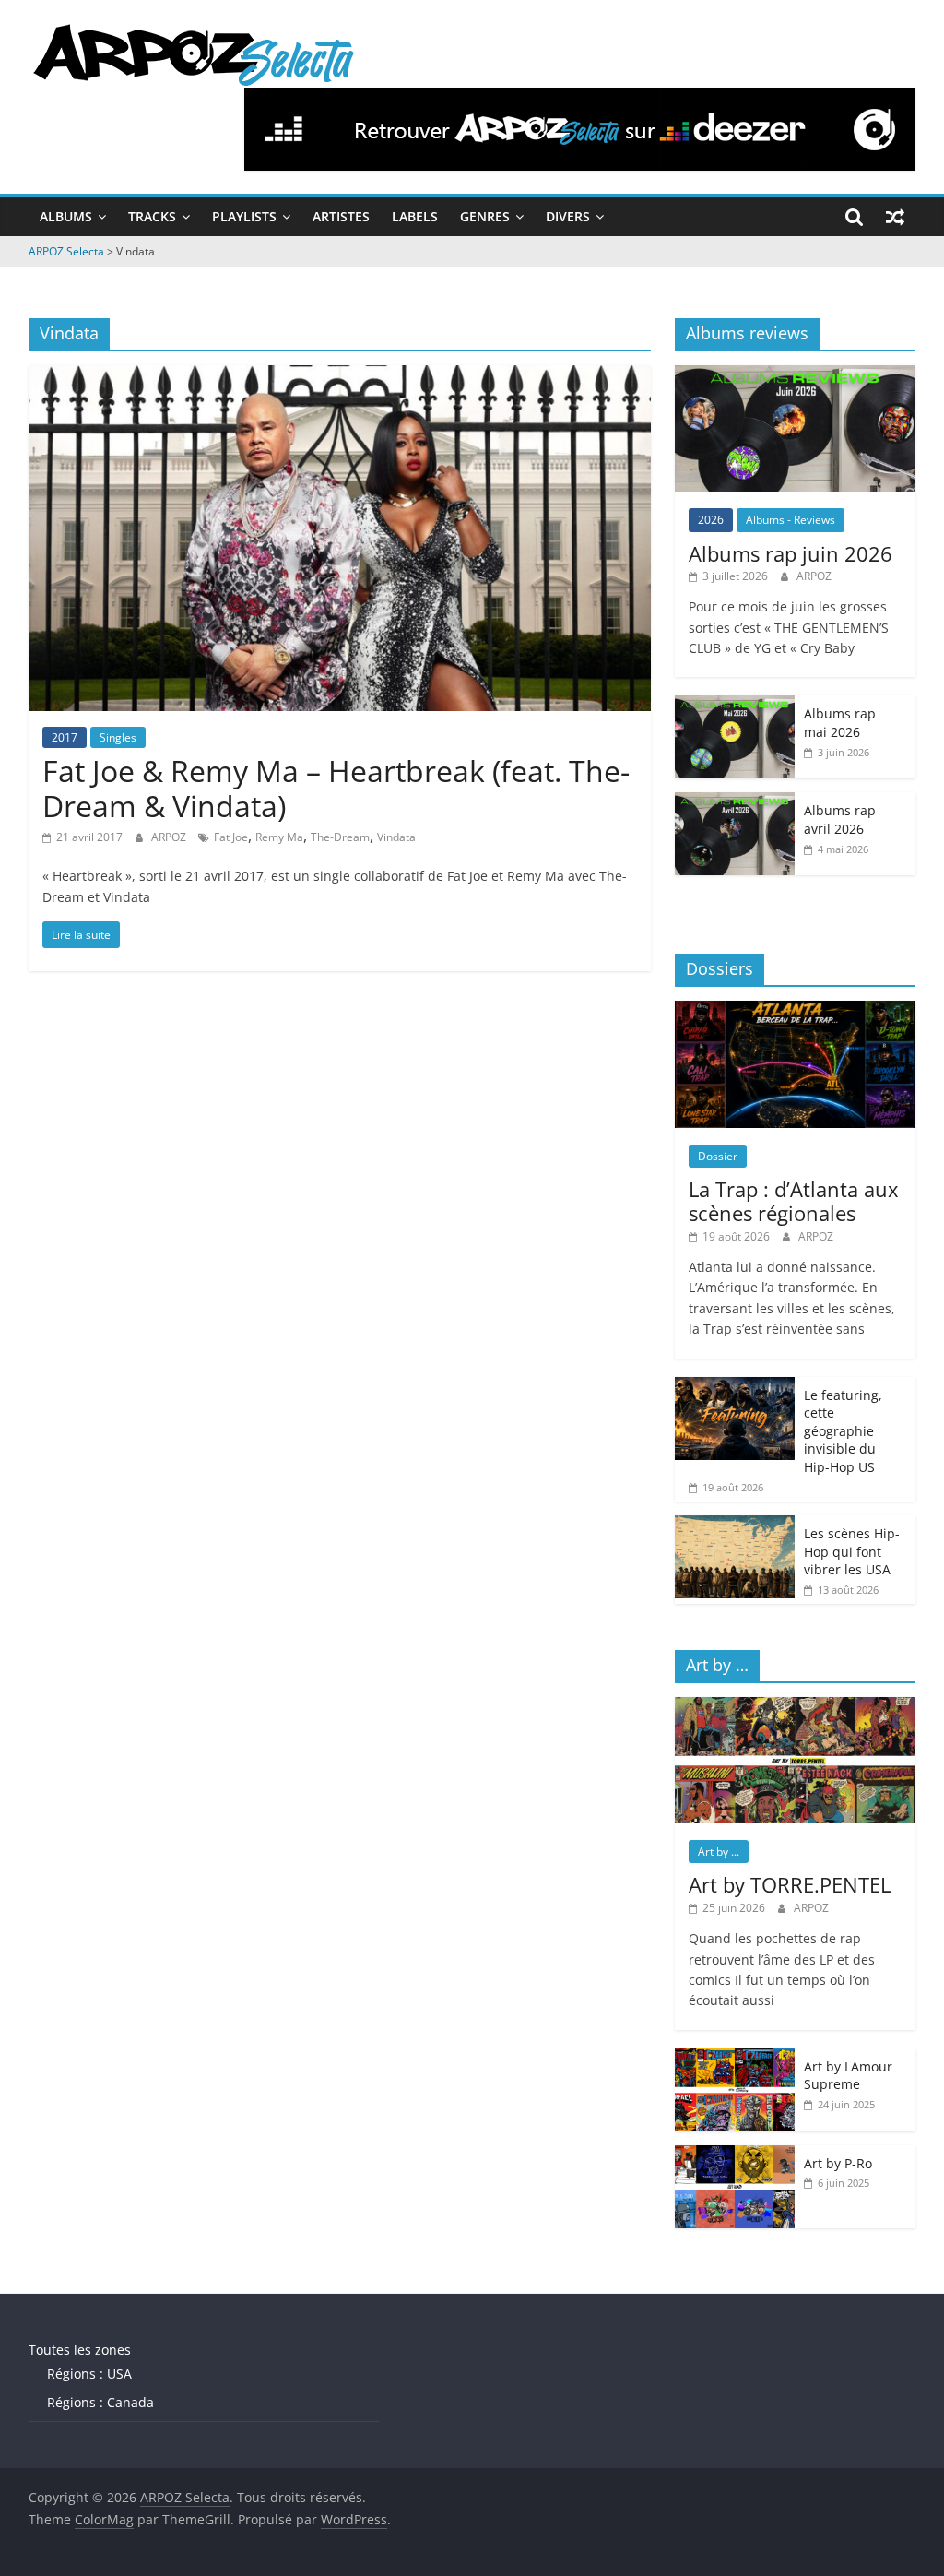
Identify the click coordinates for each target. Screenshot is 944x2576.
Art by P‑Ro (838, 2163)
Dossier (718, 1156)
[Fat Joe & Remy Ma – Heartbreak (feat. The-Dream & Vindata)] (340, 376)
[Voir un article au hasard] (895, 217)
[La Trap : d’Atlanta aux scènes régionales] (796, 1010)
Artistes (341, 216)
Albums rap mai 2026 (840, 723)
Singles (118, 737)
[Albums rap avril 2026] (735, 802)
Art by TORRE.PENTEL (790, 1884)
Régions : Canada (100, 2402)
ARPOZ (170, 837)
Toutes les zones (80, 2350)
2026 (711, 520)
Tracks (152, 216)
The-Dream (340, 837)
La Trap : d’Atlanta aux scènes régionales (794, 1201)
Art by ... (719, 1852)
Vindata (396, 837)
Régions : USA (89, 2374)
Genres (485, 216)
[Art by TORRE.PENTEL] (796, 1707)
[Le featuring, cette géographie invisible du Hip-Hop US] (735, 1387)
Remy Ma (279, 837)
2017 (65, 737)
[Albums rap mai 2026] (735, 705)
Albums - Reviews (791, 520)
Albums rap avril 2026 (840, 819)
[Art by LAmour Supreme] (735, 2058)
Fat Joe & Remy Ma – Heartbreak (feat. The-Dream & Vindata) (336, 788)
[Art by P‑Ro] (735, 2155)
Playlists (244, 216)
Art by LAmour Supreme (848, 2076)
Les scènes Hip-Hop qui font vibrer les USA (852, 1551)
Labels (415, 216)
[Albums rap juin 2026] (796, 375)
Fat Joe (231, 837)
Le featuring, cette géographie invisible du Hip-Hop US (843, 1431)
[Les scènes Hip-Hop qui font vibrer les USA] (735, 1525)
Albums (66, 216)
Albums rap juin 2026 (791, 553)
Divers (568, 216)
